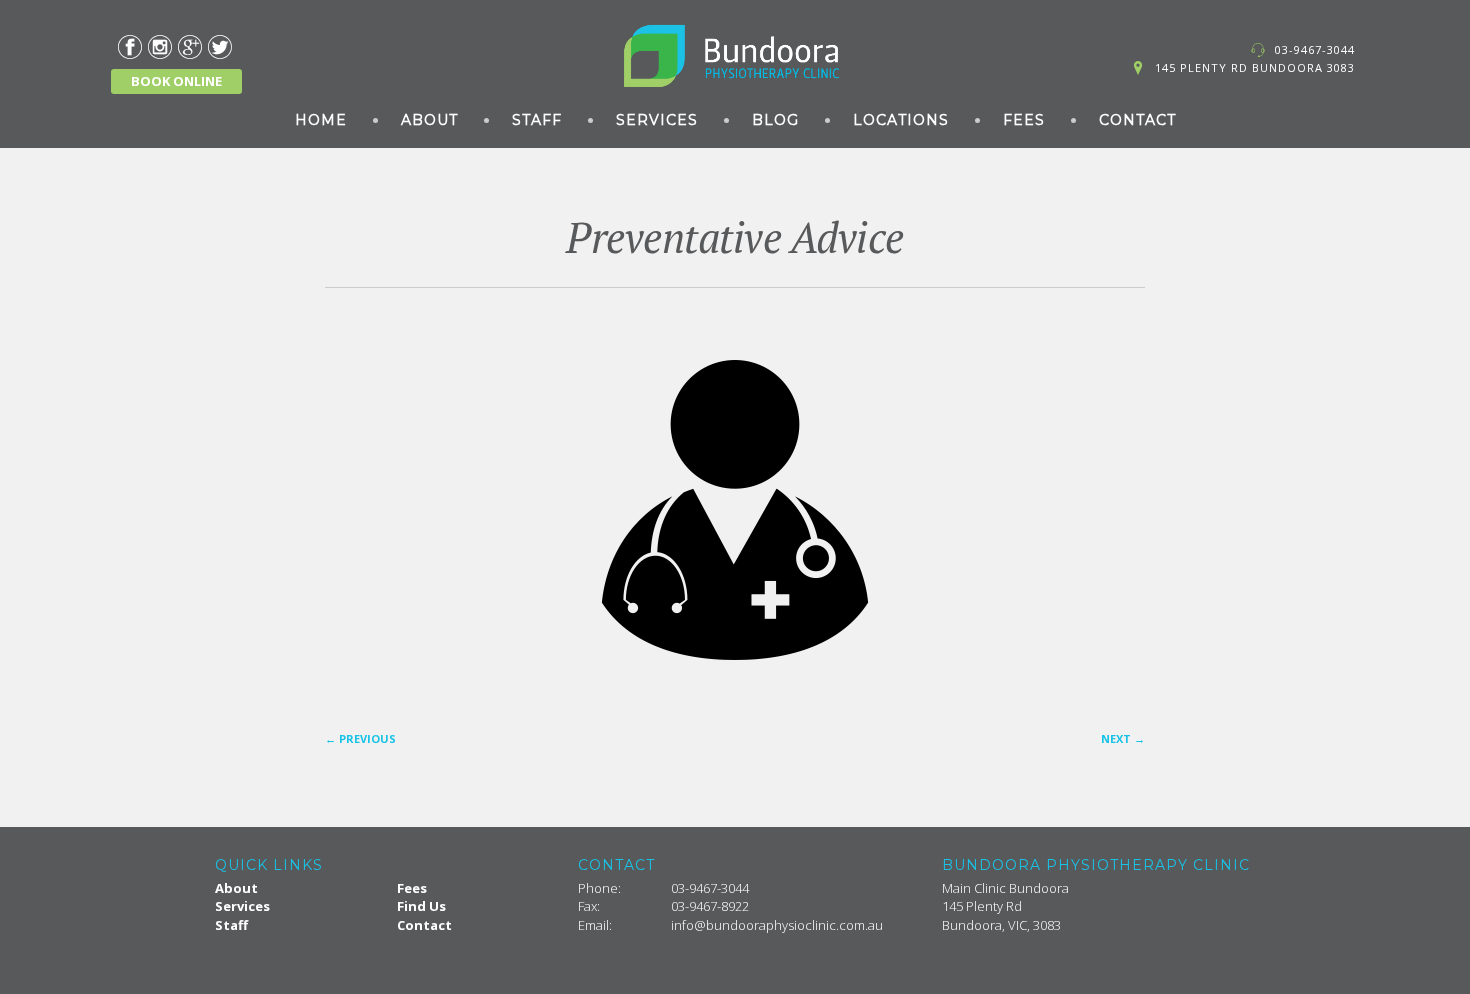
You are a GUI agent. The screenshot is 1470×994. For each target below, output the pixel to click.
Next (1123, 738)
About (429, 120)
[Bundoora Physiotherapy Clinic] (735, 56)
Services (657, 120)
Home (321, 120)
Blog (775, 120)
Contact (1137, 120)
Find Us (421, 906)
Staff (537, 120)
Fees (1024, 120)
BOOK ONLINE (176, 81)
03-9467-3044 (1315, 49)
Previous (360, 738)
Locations (901, 120)
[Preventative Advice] (735, 510)
